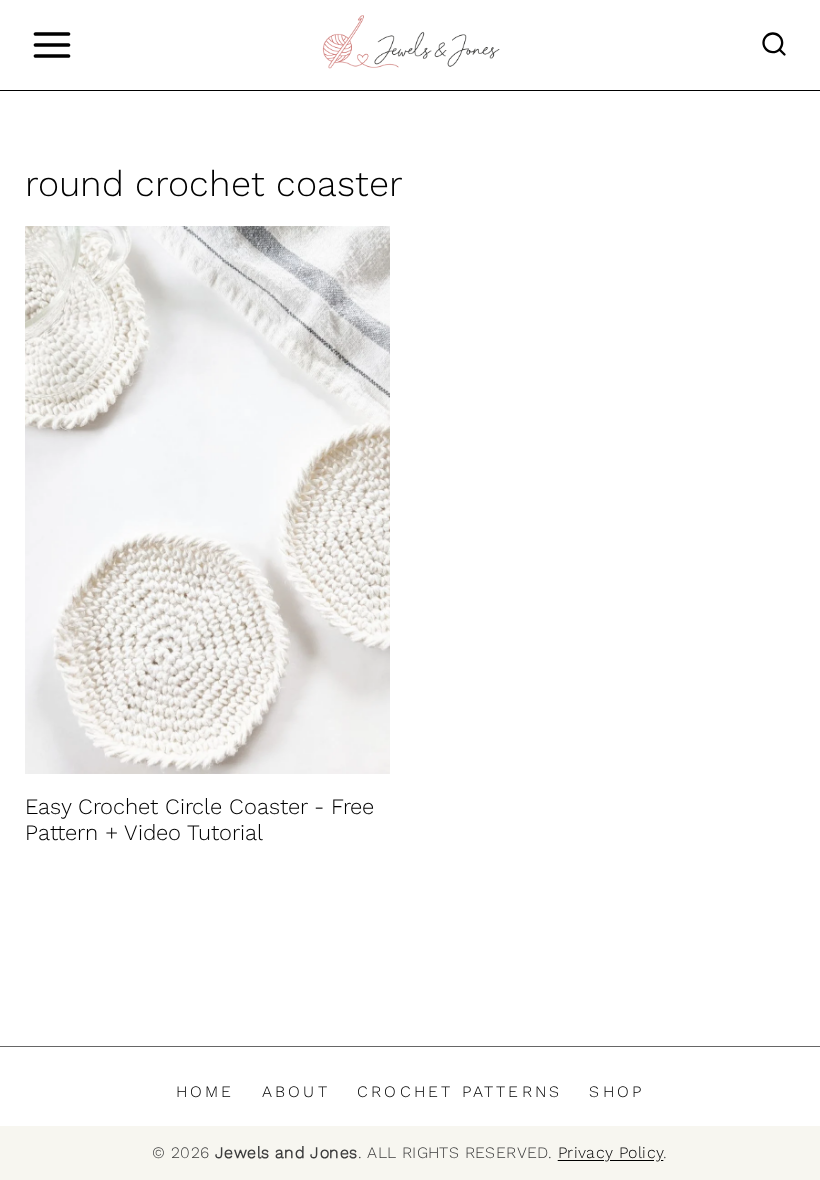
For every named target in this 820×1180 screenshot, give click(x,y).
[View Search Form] (774, 45)
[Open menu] (51, 44)
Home (205, 1091)
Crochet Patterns (459, 1091)
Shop (616, 1091)
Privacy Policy (611, 1152)
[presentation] (207, 500)
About (296, 1091)
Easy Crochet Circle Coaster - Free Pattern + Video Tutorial (199, 819)
